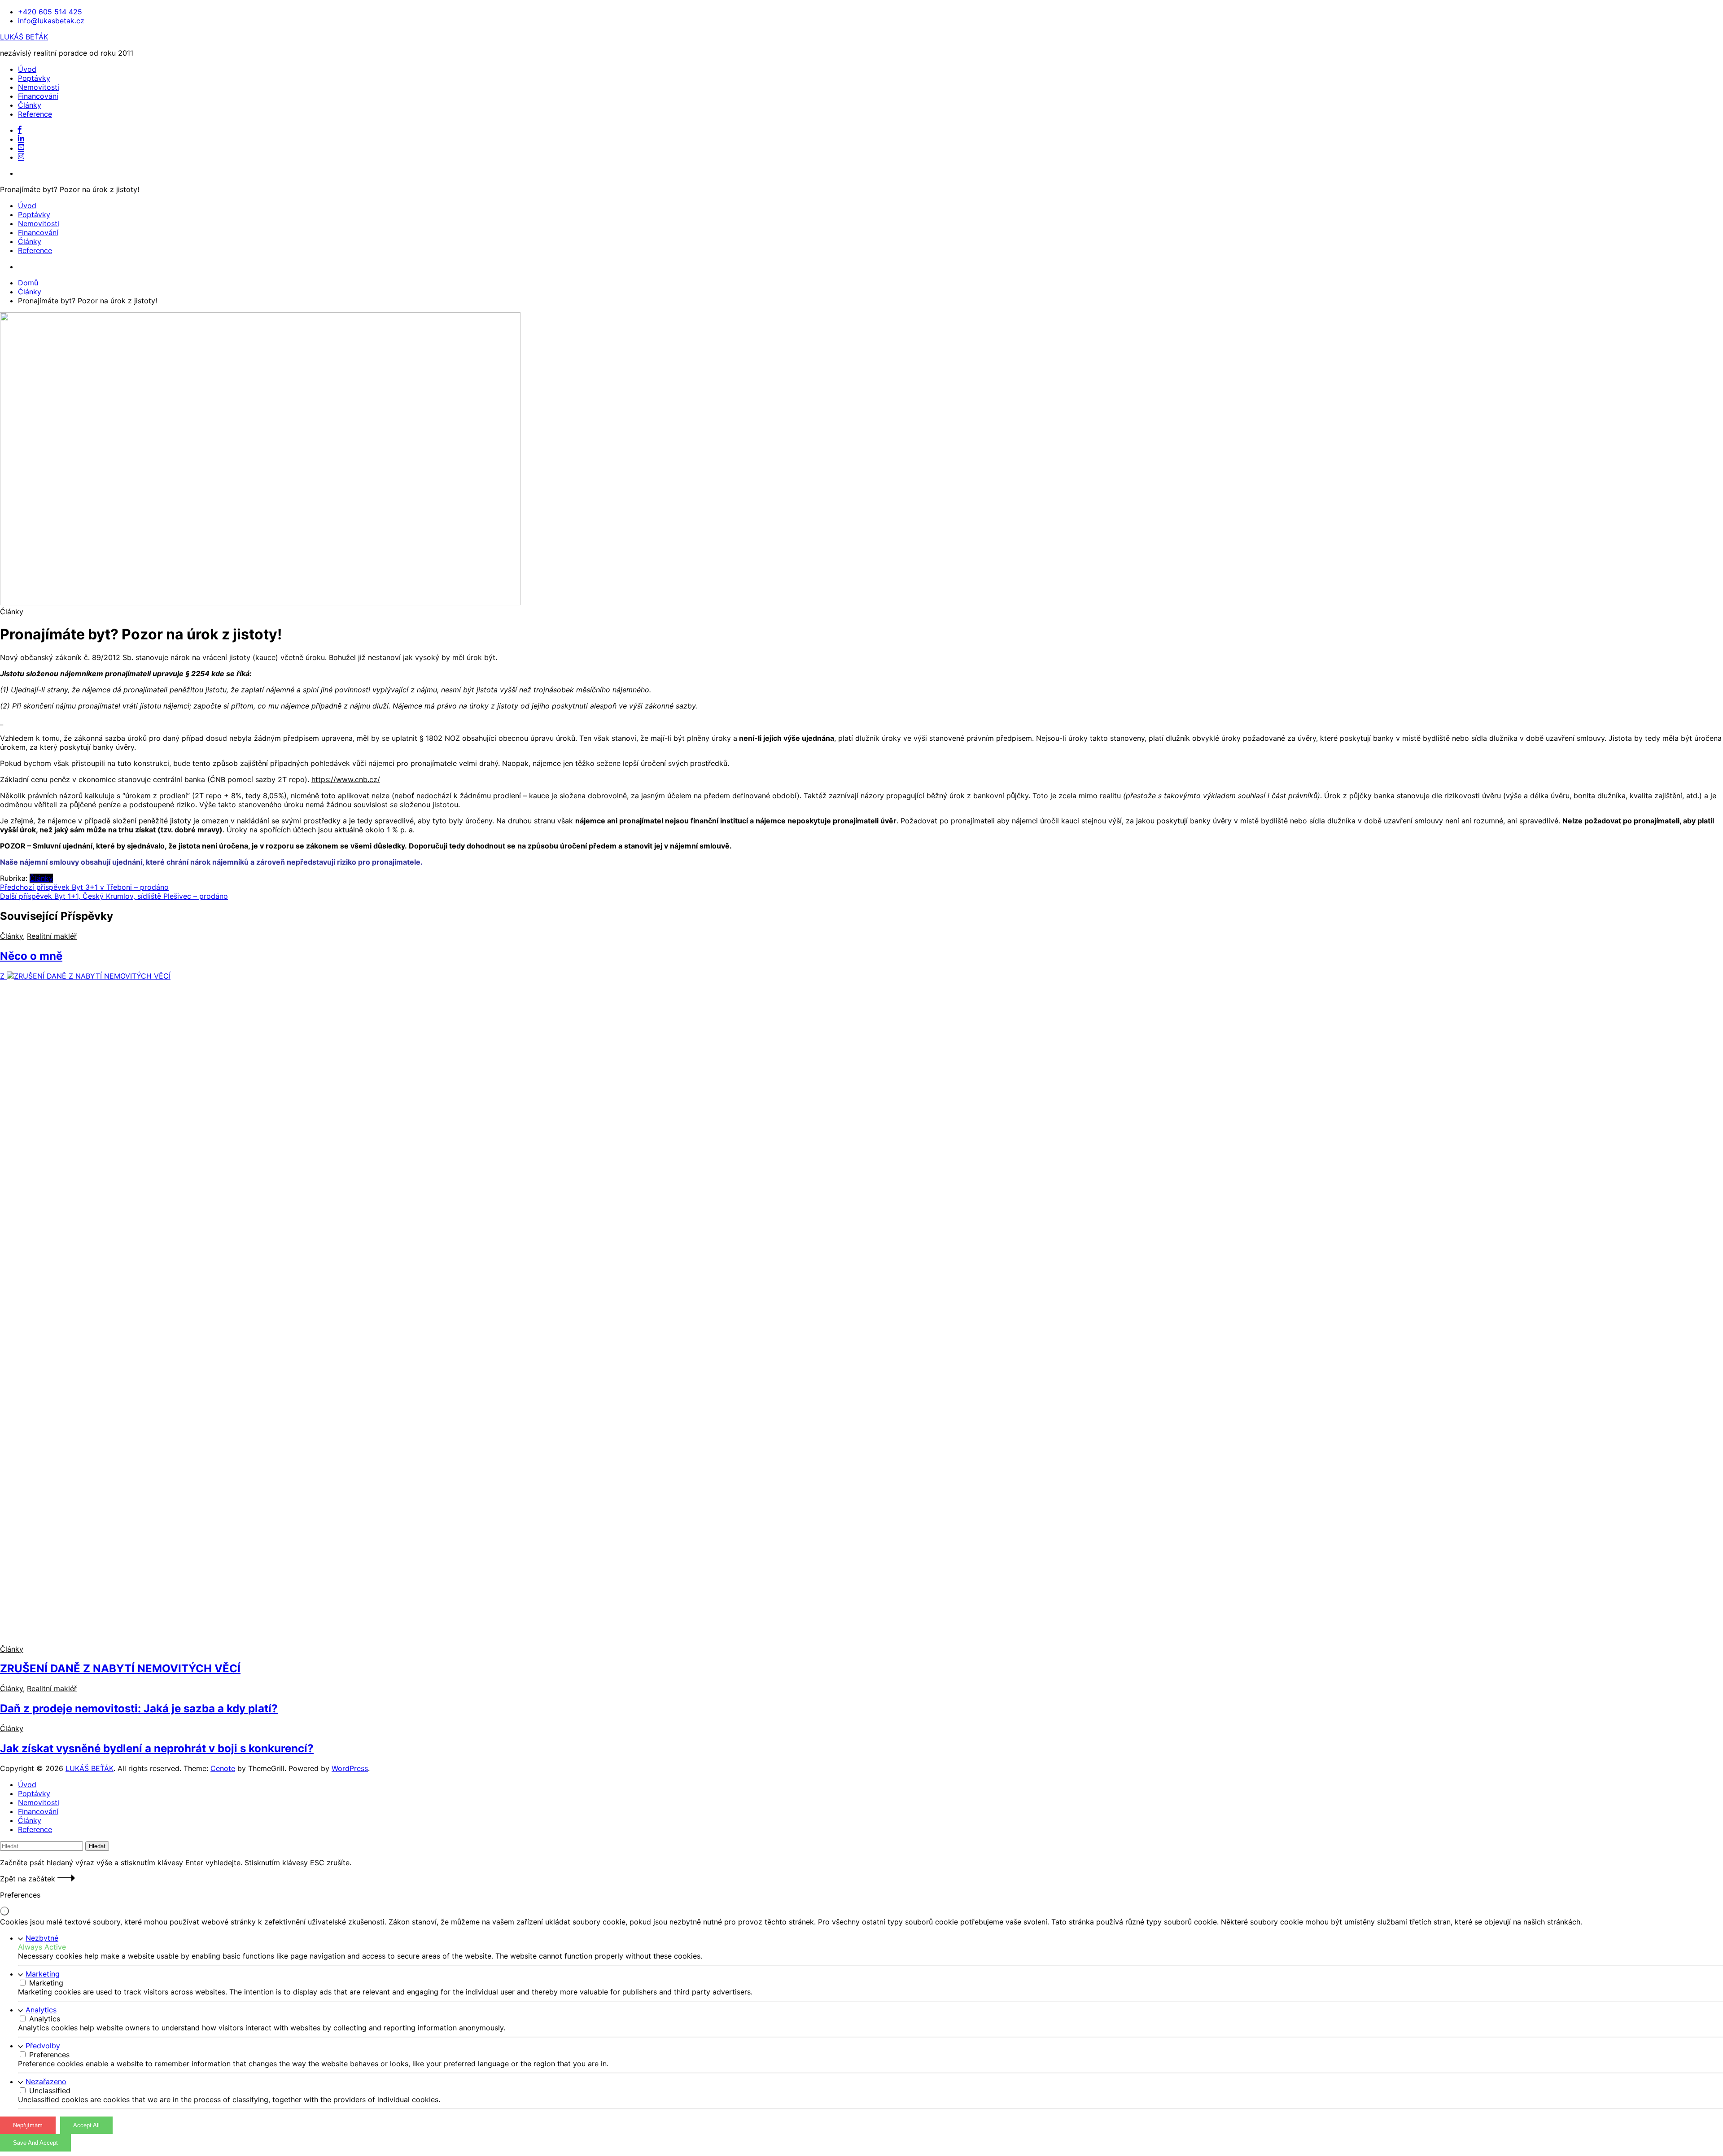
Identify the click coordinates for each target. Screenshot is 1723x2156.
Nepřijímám (28, 2125)
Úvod (27, 69)
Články (30, 105)
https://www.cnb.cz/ (346, 779)
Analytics (41, 2010)
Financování (38, 96)
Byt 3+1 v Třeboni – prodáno (84, 887)
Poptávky (34, 78)
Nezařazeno (46, 2082)
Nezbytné (42, 1938)
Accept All (86, 2125)
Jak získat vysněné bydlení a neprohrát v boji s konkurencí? (157, 1748)
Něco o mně (31, 956)
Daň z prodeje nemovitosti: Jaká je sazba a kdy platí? (139, 1708)
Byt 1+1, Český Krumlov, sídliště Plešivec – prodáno (114, 896)
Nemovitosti (39, 87)
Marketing (43, 1974)
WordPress (350, 1768)
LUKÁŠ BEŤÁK (24, 37)
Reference (35, 114)
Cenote (223, 1768)
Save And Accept (35, 2143)
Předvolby (43, 2046)
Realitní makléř (52, 936)
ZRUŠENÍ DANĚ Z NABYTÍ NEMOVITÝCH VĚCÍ (120, 1668)
